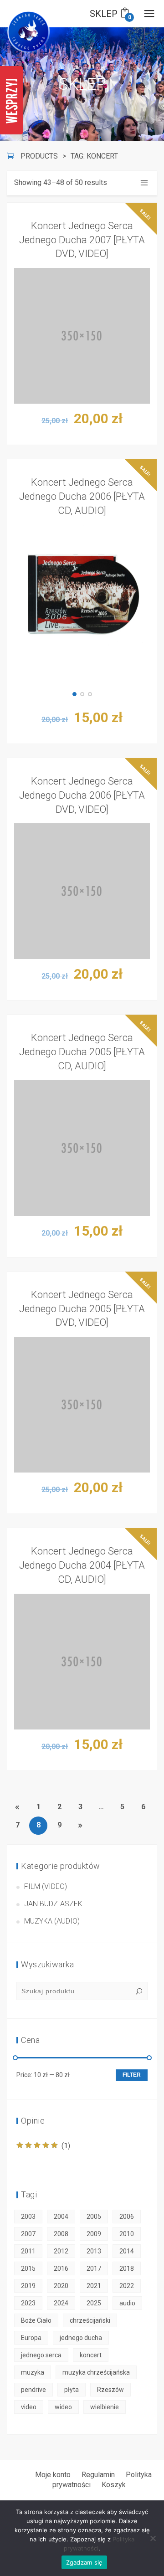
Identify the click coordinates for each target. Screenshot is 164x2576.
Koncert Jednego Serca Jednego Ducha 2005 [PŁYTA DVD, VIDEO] (82, 1309)
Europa (31, 2338)
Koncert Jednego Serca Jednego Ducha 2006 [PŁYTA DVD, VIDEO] (82, 795)
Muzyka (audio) (52, 1921)
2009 (94, 2234)
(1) (43, 2146)
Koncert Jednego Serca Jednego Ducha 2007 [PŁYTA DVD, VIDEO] (82, 240)
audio (127, 2303)
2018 (127, 2268)
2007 (28, 2234)
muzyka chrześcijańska (96, 2372)
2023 (28, 2303)
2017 (94, 2268)
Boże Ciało (36, 2320)
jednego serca (41, 2355)
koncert (91, 2355)
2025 (94, 2303)
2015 (28, 2268)
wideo (63, 2407)
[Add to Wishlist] (143, 340)
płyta (72, 2390)
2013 (94, 2251)
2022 (127, 2286)
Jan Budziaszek (53, 1904)
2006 (127, 2217)
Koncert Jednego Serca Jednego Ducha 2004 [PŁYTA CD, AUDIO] (82, 1565)
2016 (61, 2268)
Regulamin (98, 2475)
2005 (94, 2217)
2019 (28, 2286)
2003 (28, 2217)
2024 (61, 2303)
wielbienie (105, 2407)
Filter (132, 2075)
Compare (143, 317)
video (29, 2407)
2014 (127, 2251)
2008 (61, 2234)
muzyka (33, 2372)
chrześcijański (90, 2320)
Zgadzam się (85, 2562)
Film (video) (46, 1886)
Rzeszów (110, 2390)
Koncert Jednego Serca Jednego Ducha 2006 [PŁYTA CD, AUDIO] (82, 496)
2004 (61, 2217)
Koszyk (114, 2485)
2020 (61, 2286)
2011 (28, 2251)
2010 (127, 2234)
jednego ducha (81, 2338)
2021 (94, 2286)
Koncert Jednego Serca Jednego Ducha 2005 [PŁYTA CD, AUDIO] (82, 1052)
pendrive (33, 2390)
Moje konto (53, 2475)
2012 (61, 2251)
